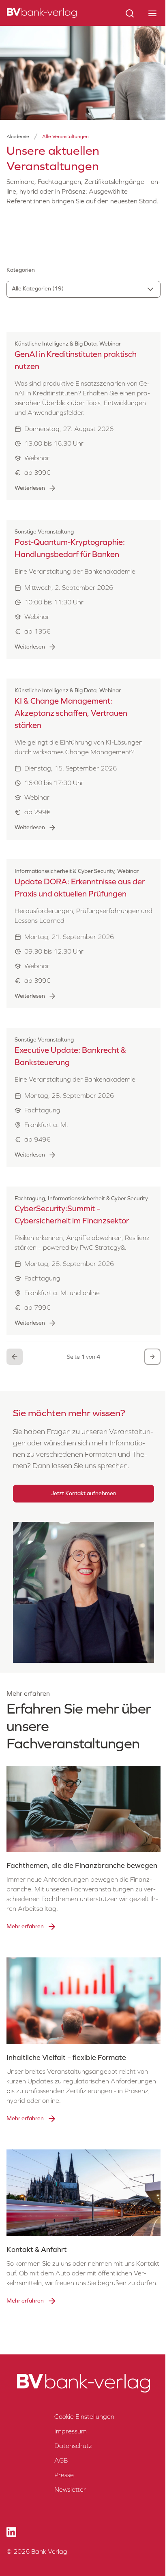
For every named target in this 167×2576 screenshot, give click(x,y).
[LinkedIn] (11, 2532)
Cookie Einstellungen (84, 2417)
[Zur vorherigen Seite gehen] (15, 1357)
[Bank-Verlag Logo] (83, 2383)
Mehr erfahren (25, 1926)
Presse (64, 2475)
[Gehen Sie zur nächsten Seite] (152, 1357)
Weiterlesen (30, 488)
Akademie (18, 137)
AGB (61, 2460)
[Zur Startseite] (42, 13)
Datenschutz (73, 2446)
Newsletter (70, 2490)
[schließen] (152, 13)
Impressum (71, 2431)
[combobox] (83, 289)
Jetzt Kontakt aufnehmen (84, 1493)
